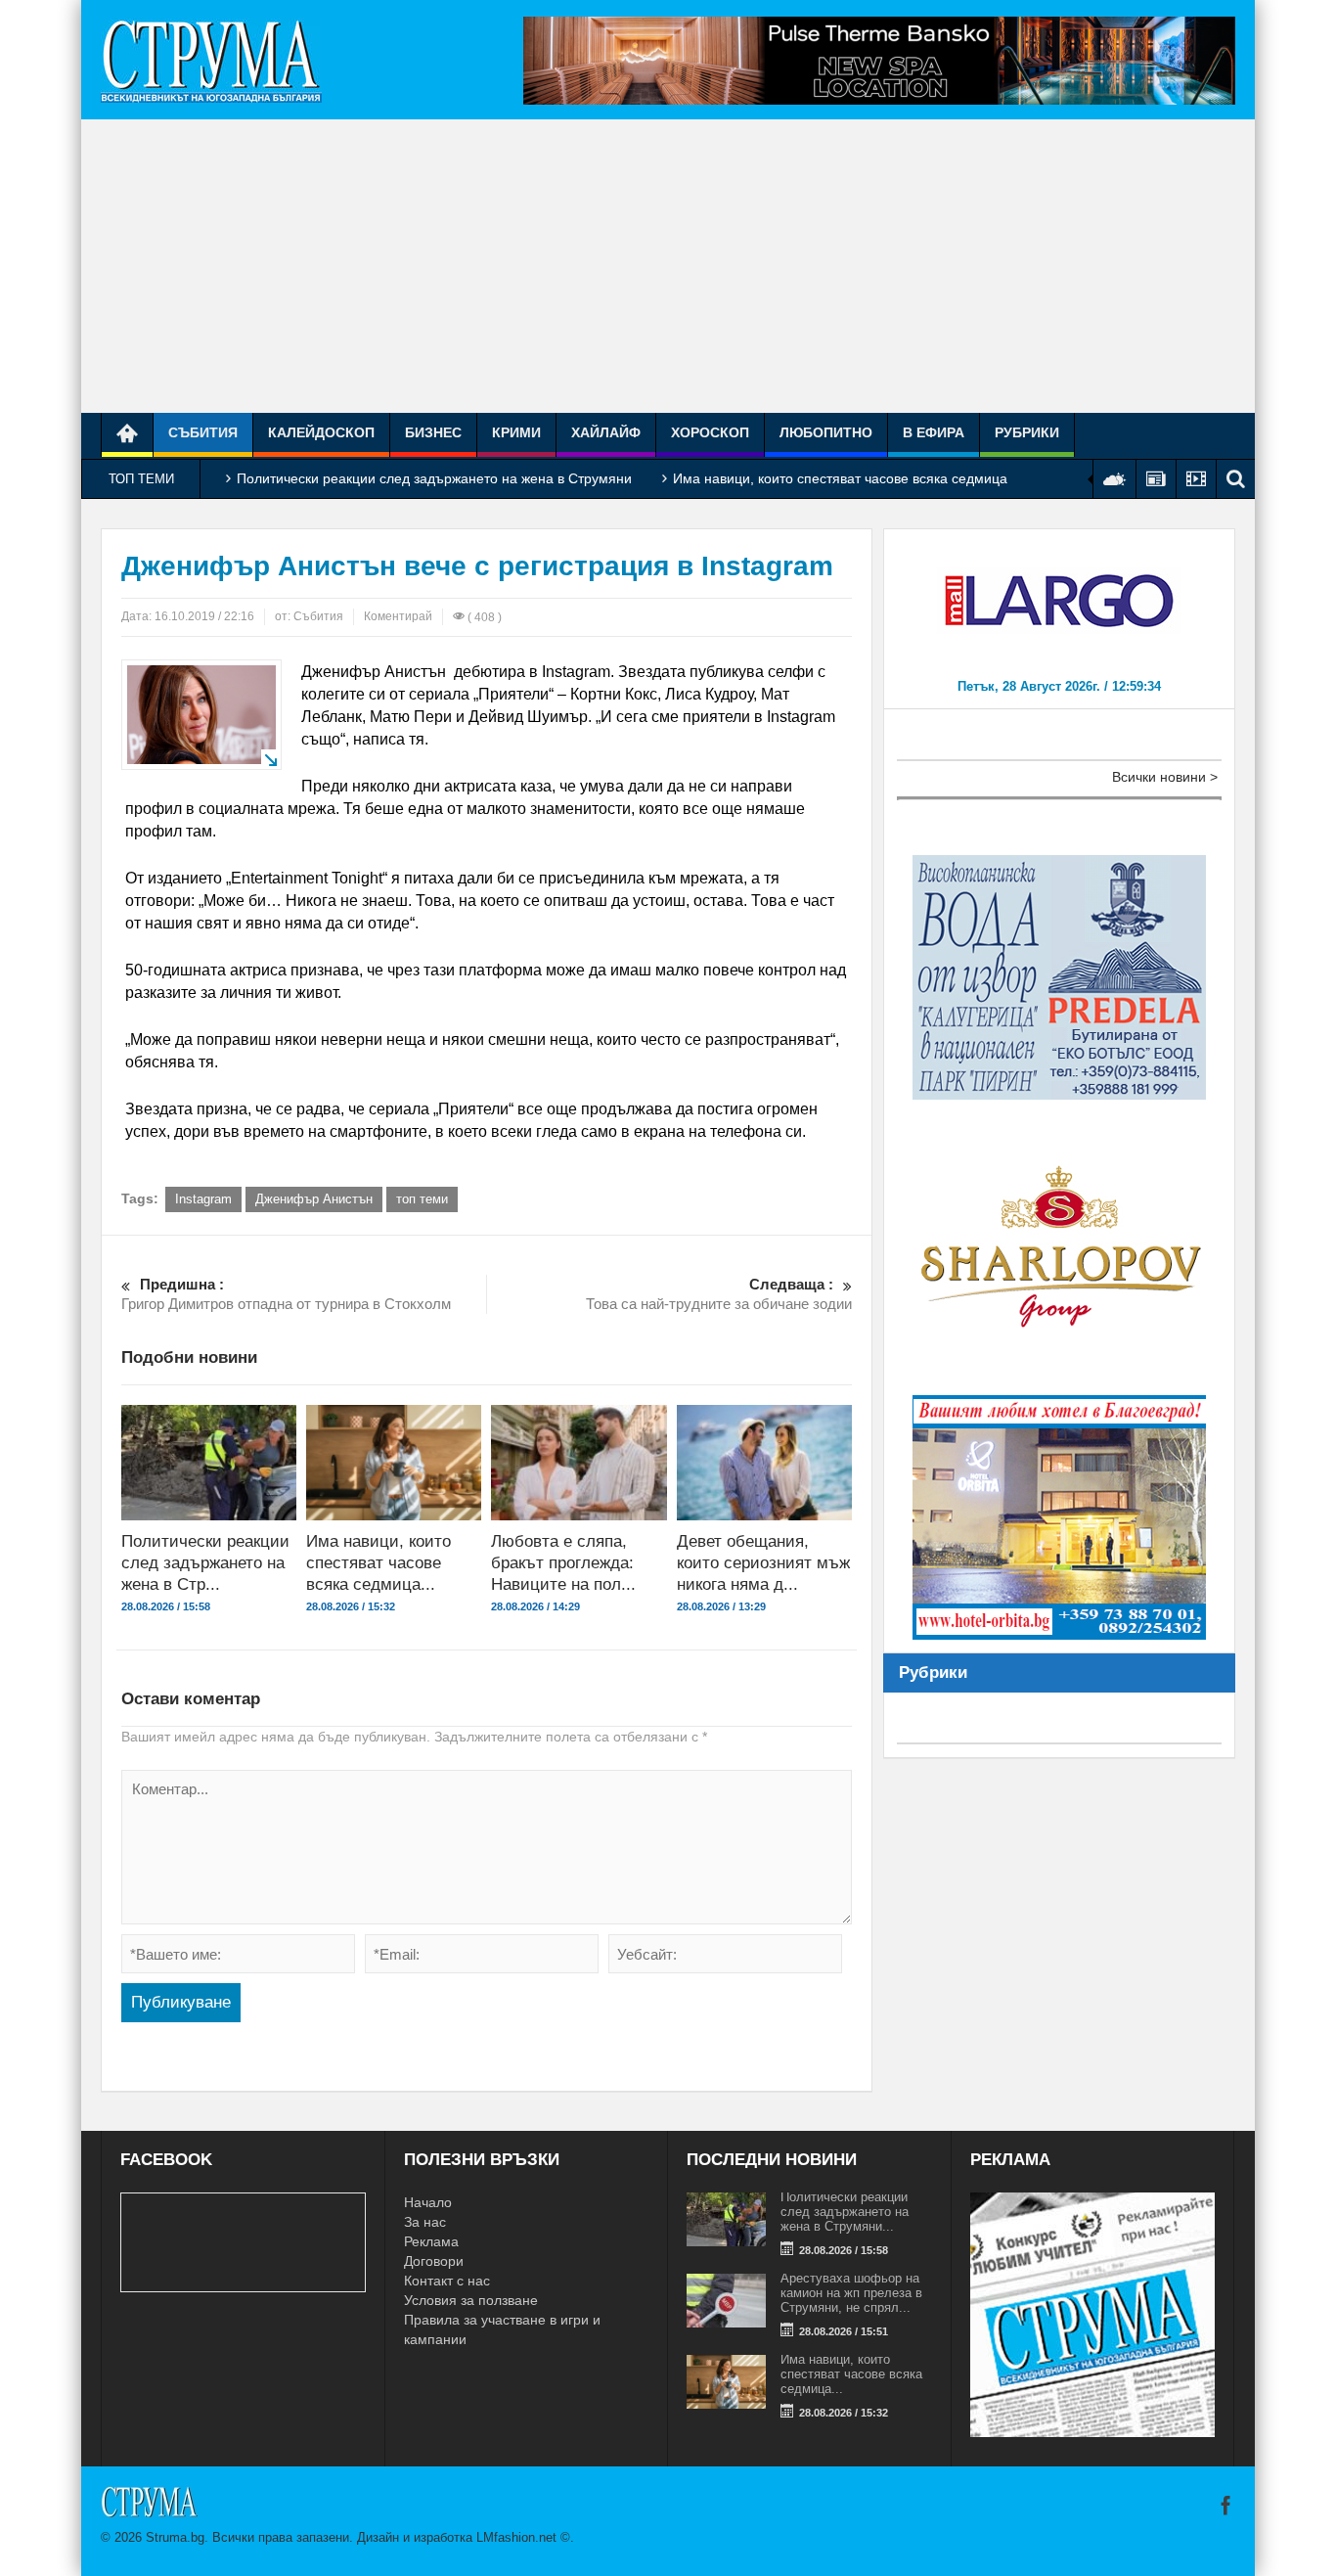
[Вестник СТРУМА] (211, 60)
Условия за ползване (471, 2300)
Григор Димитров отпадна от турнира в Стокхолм (286, 1294)
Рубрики (1027, 432)
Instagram (203, 1199)
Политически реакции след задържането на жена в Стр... (205, 1563)
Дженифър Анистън (314, 1199)
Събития (203, 432)
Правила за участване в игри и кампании (502, 2329)
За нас (425, 2222)
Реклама (431, 2241)
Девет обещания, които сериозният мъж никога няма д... (763, 1563)
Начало (428, 2202)
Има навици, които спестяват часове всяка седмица (840, 478)
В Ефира (934, 432)
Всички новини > (1165, 777)
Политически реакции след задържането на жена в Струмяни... (845, 2212)
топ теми (422, 1199)
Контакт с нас (447, 2281)
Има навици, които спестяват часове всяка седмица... (379, 1563)
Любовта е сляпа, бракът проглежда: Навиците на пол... (563, 1563)
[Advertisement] (668, 266)
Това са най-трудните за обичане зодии (719, 1294)
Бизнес (433, 432)
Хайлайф (606, 432)
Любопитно (826, 432)
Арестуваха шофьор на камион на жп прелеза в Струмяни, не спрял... (851, 2293)
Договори (434, 2261)
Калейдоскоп (321, 432)
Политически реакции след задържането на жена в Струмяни (434, 478)
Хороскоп (710, 432)
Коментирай (398, 616)
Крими (516, 432)
